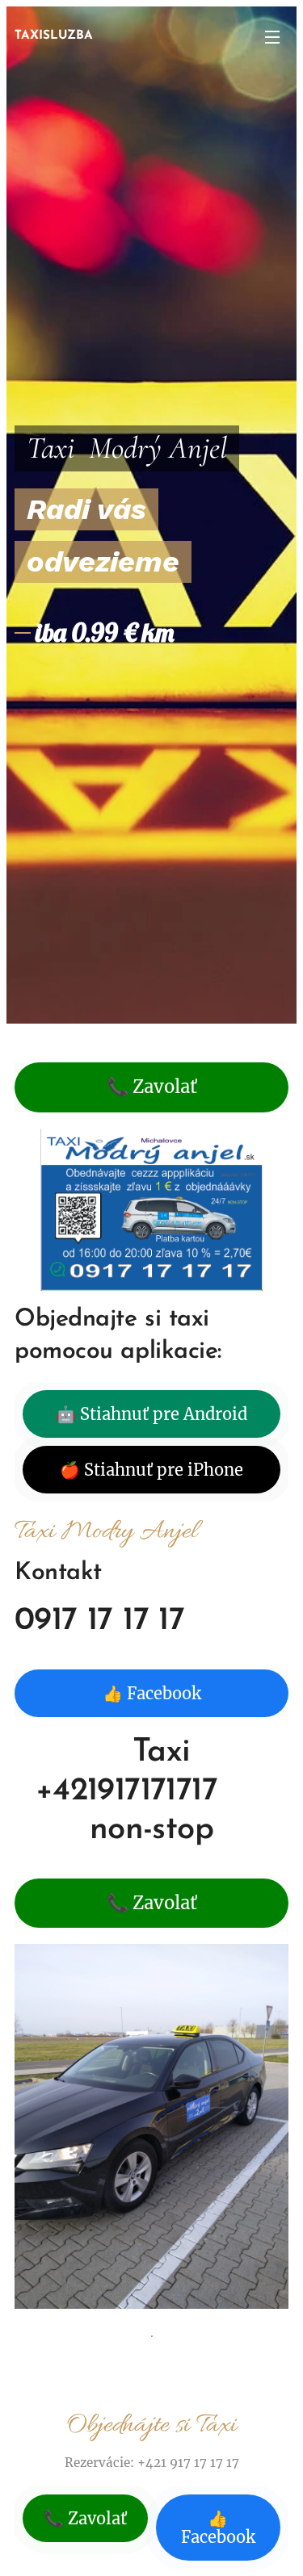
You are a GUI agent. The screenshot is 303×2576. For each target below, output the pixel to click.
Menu (272, 36)
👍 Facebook (152, 1693)
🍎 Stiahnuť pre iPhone (151, 1470)
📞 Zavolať (152, 1087)
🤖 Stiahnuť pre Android (151, 1414)
